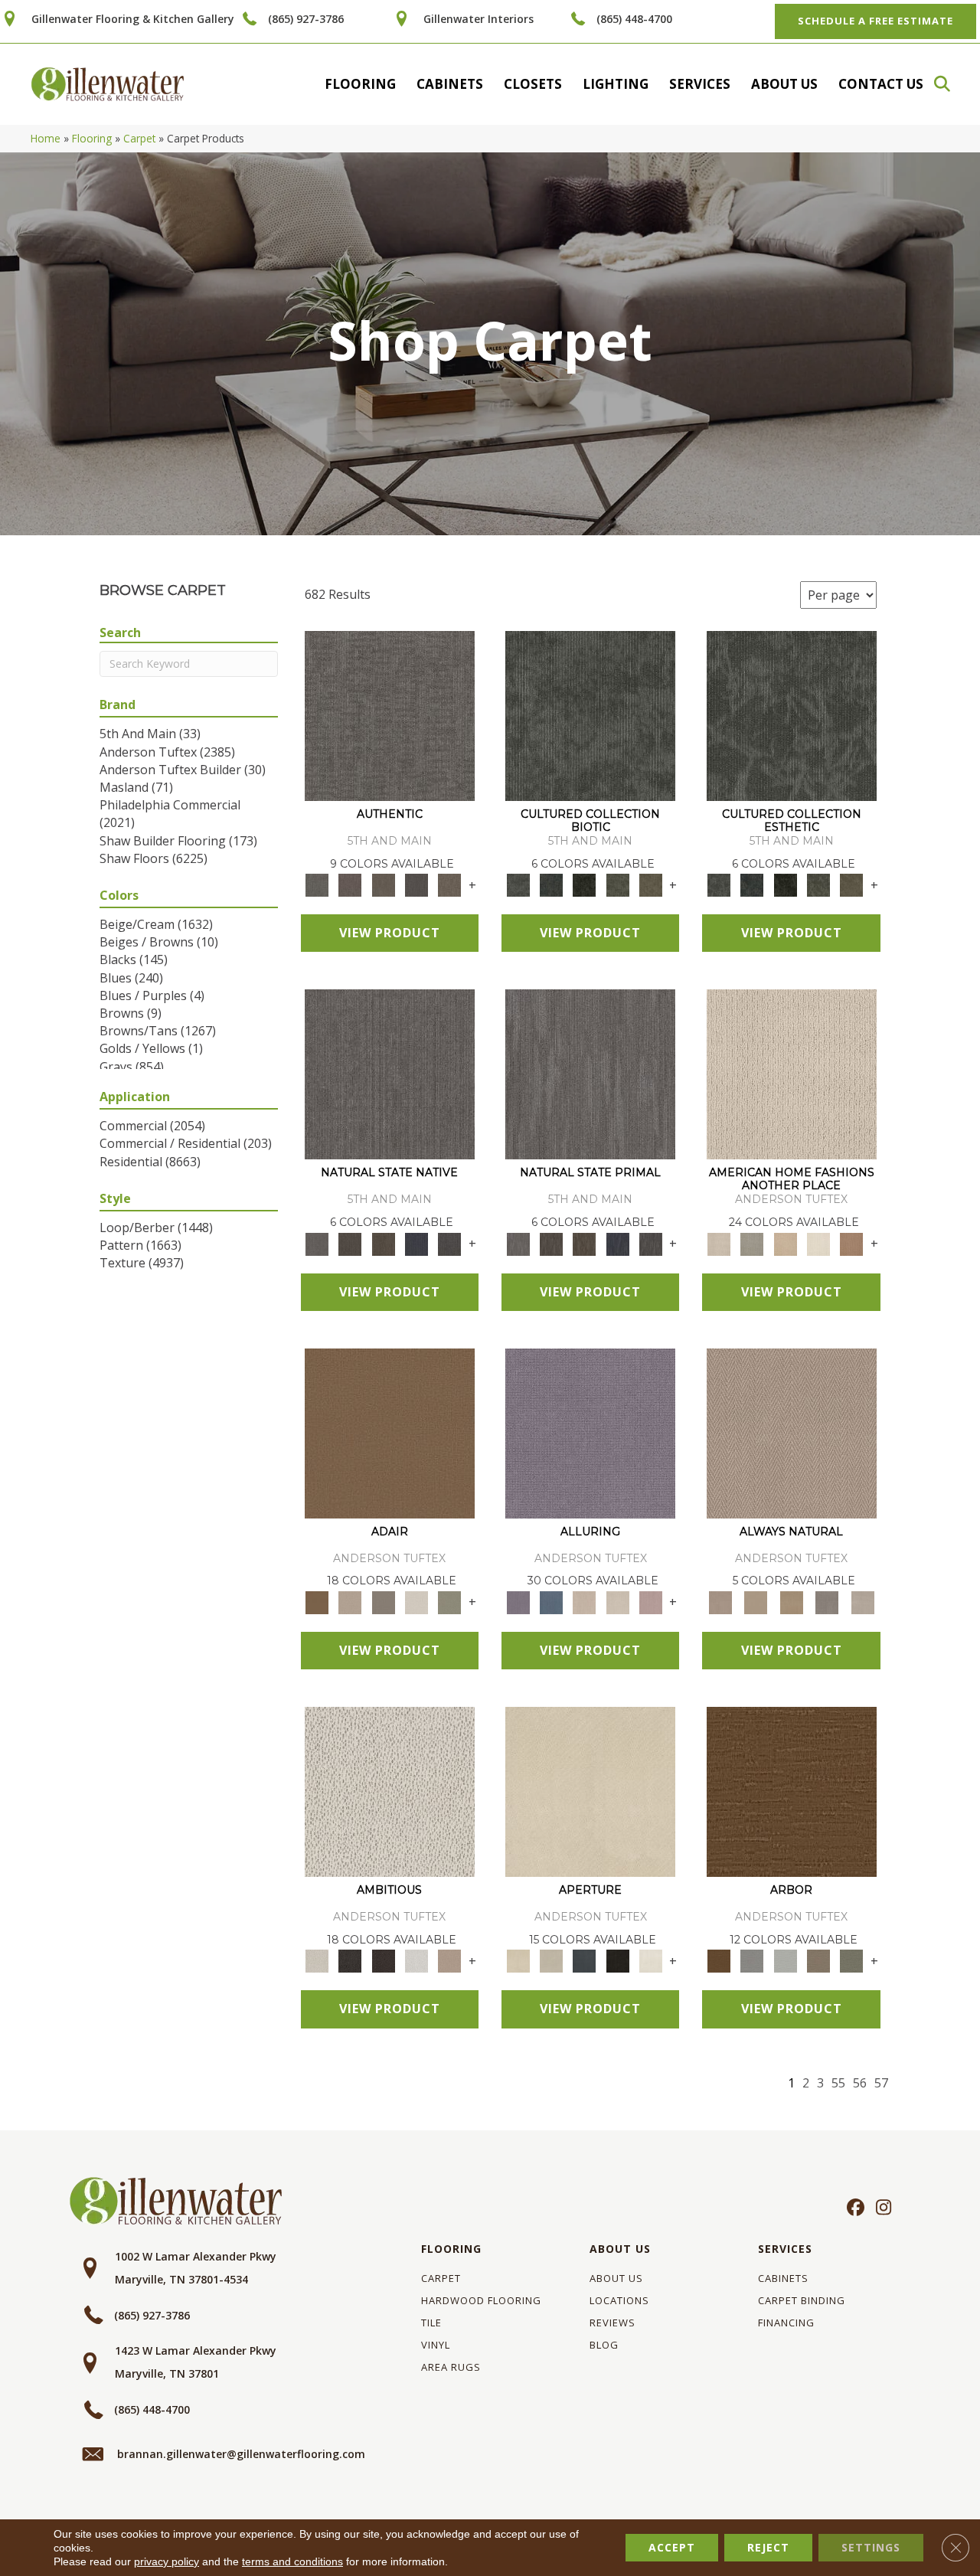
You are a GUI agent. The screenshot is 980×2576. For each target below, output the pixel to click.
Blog (604, 2345)
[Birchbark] (617, 1601)
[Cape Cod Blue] (585, 1960)
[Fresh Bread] (450, 1960)
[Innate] (416, 1243)
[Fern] (852, 1960)
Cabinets (450, 84)
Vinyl (436, 2345)
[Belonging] (390, 1074)
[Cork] (756, 1601)
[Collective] (585, 884)
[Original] (450, 1243)
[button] (949, 84)
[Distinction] (650, 884)
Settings (871, 2547)
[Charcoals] (350, 1960)
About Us (784, 84)
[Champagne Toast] (350, 1601)
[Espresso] (617, 1960)
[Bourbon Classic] (390, 1432)
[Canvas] (390, 1791)
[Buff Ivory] (590, 1791)
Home (46, 138)
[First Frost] (416, 1960)
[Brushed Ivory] (818, 1243)
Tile (431, 2323)
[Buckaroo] (852, 1243)
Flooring (360, 84)
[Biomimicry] (590, 715)
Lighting (616, 84)
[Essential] (350, 1243)
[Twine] (862, 1601)
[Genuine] (383, 884)
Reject (768, 2547)
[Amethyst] (590, 1432)
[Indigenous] (383, 1243)
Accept (672, 2547)
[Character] (551, 884)
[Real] (450, 884)
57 (881, 2083)
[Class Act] (383, 1601)
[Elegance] (416, 1601)
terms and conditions (292, 2561)
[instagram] (880, 2208)
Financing (786, 2323)
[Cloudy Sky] (752, 1960)
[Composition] (617, 884)
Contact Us (881, 84)
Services (700, 84)
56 (860, 2083)
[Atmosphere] (752, 1243)
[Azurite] (551, 1601)
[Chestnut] (792, 1791)
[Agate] (792, 1074)
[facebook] (853, 2208)
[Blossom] (650, 1601)
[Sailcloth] (791, 1601)
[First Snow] (650, 1960)
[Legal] (416, 884)
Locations (619, 2300)
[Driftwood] (818, 1960)
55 (838, 2083)
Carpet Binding (802, 2300)
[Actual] (390, 715)
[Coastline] (785, 1960)
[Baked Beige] (785, 1243)
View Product (390, 933)
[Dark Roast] (383, 1960)
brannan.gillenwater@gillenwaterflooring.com (241, 2454)
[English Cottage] (450, 1601)
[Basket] (792, 1432)
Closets (533, 84)
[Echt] (350, 884)
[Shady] (827, 1601)
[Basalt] (585, 1601)
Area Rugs (451, 2367)
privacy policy (167, 2561)
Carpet (139, 138)
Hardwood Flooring (481, 2300)
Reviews (612, 2323)
